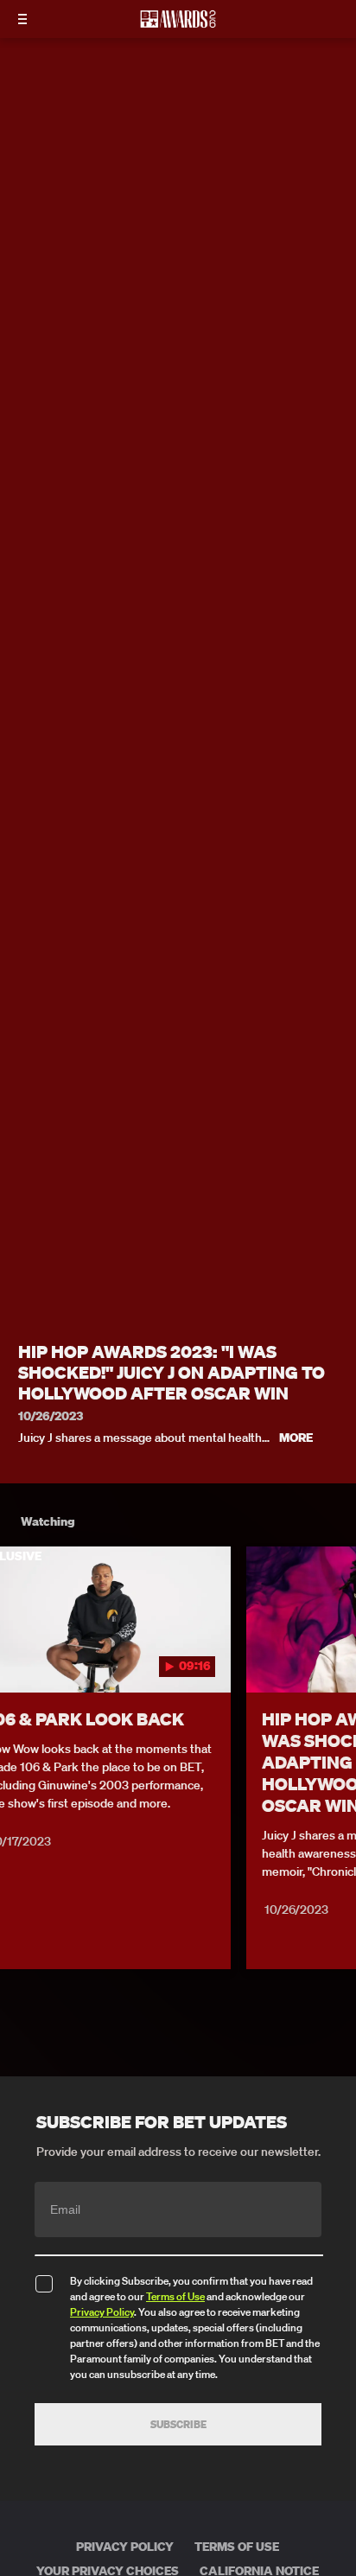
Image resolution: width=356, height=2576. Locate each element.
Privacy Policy (102, 2312)
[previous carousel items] (22, 1656)
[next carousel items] (334, 1656)
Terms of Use (175, 2296)
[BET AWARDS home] (178, 24)
